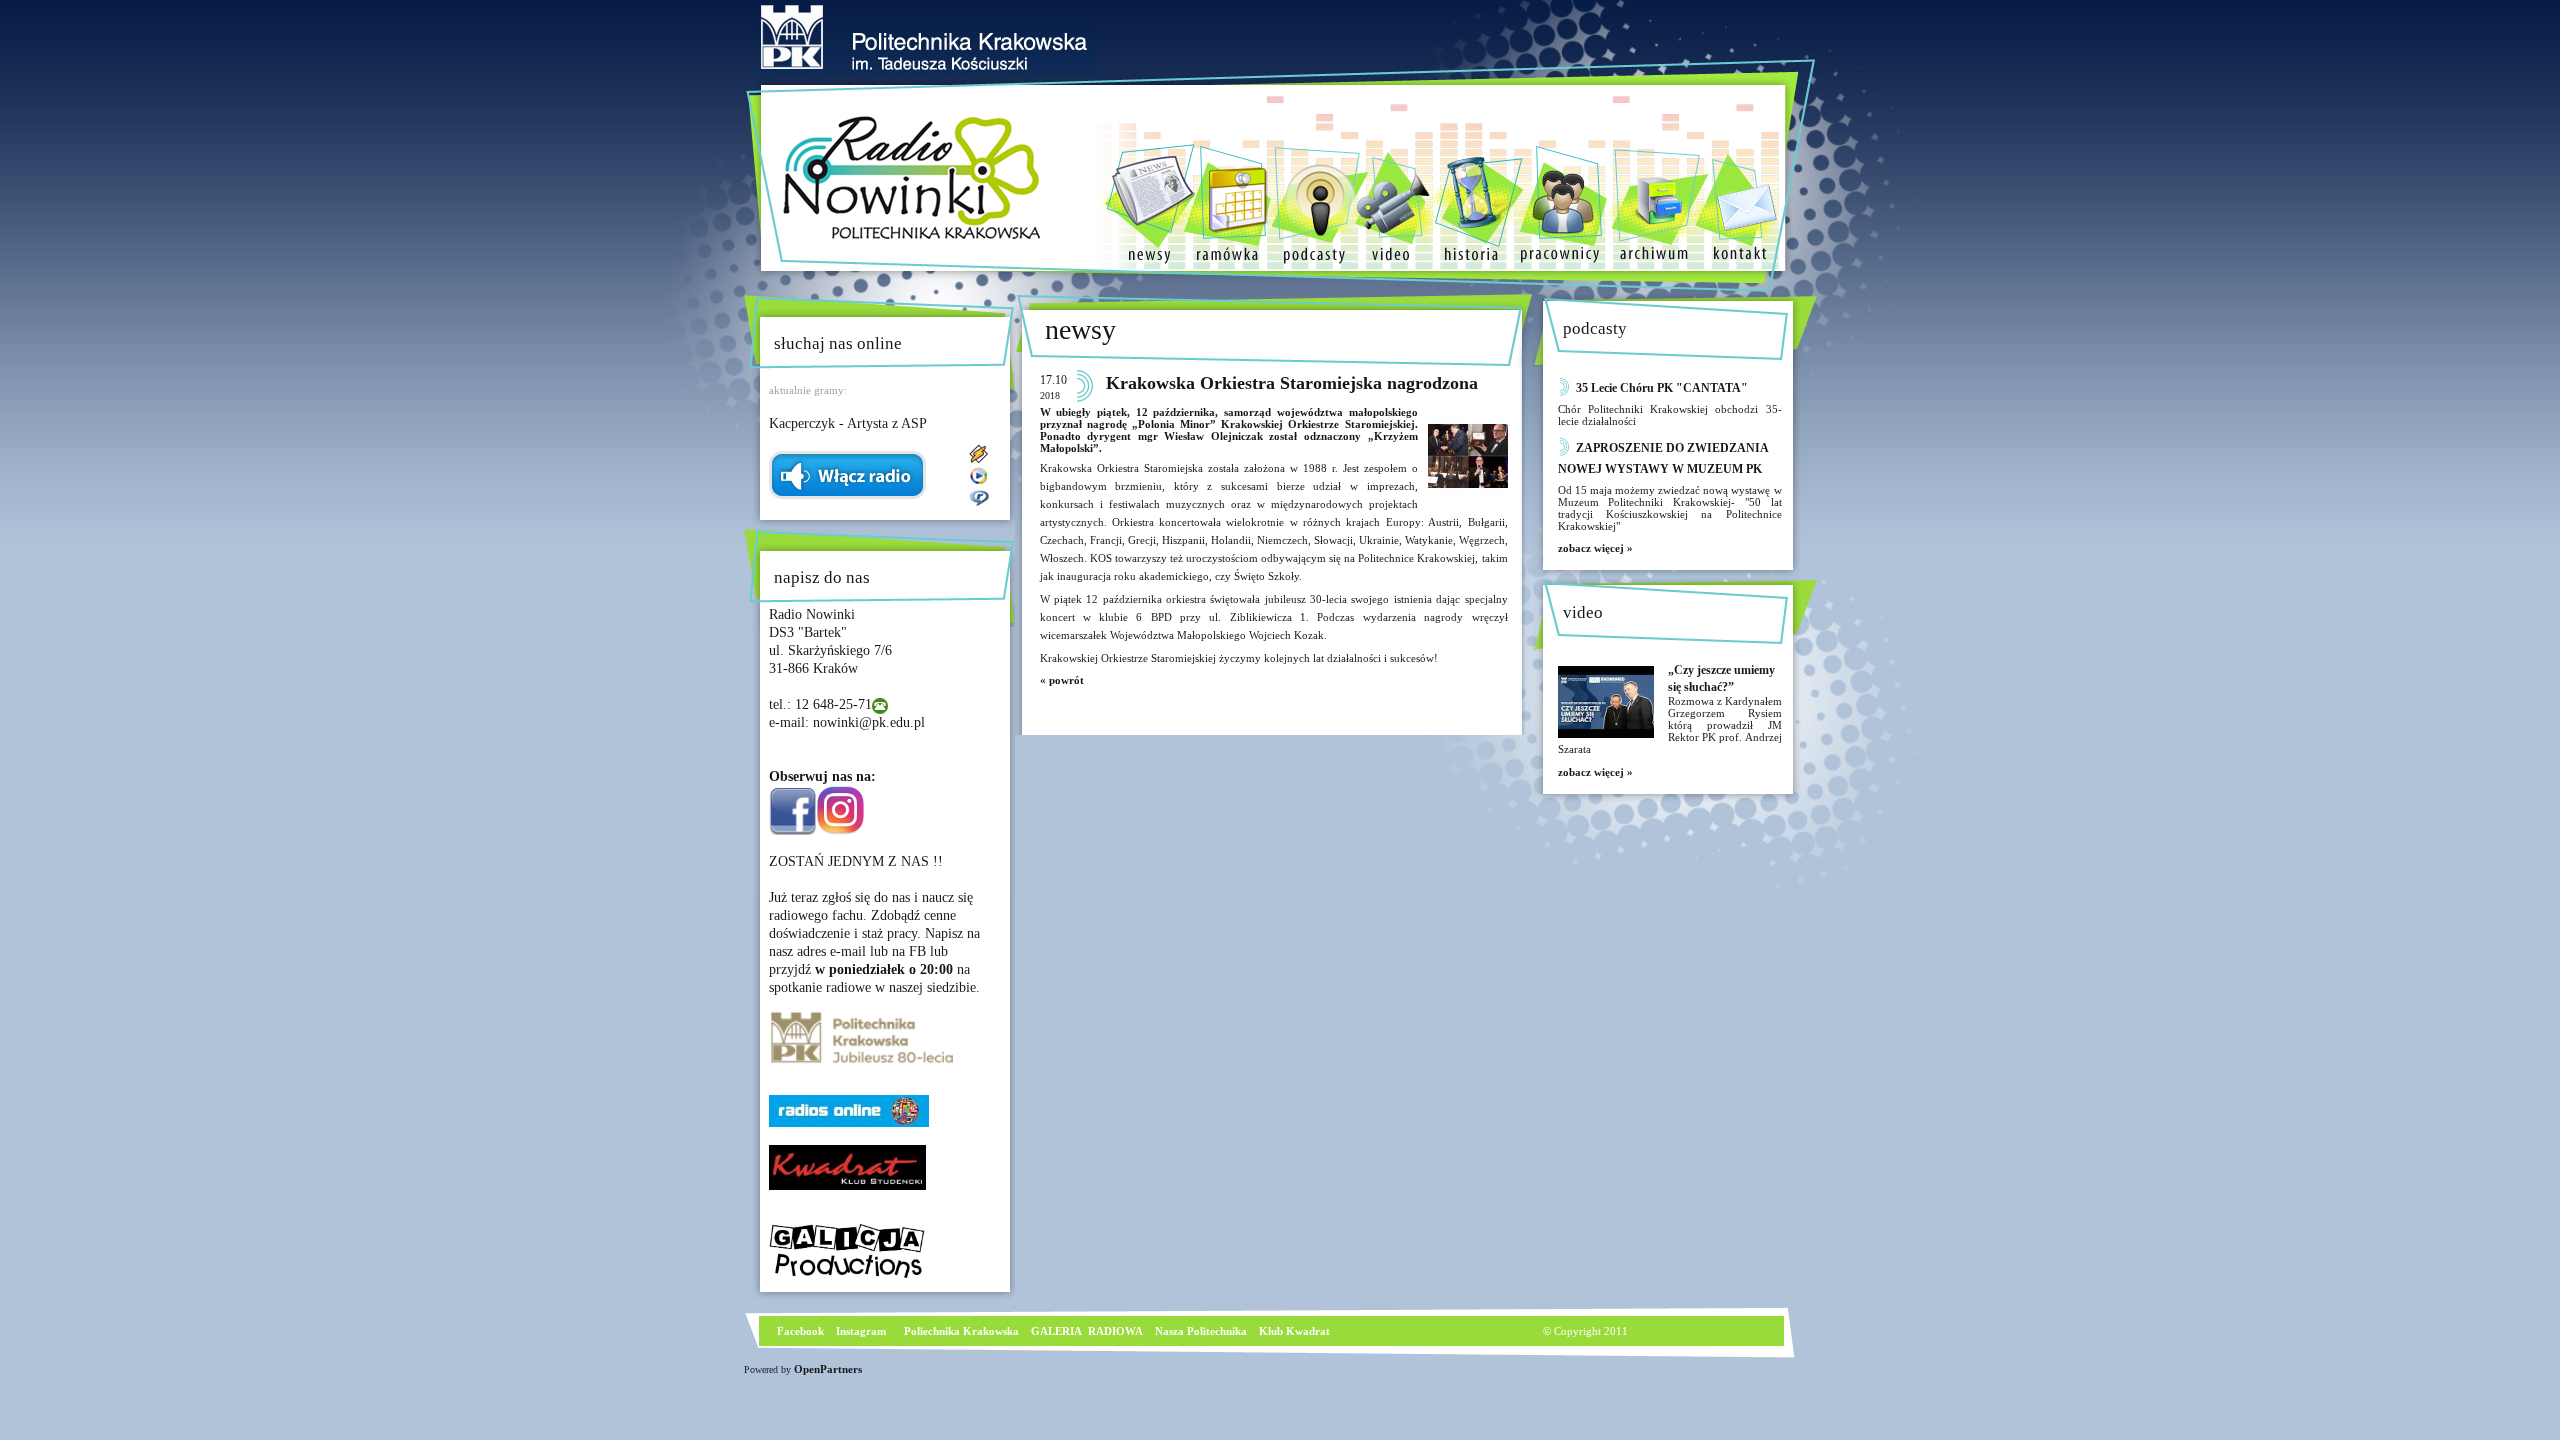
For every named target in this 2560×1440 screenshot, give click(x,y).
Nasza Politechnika (1201, 1331)
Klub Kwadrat (1294, 1331)
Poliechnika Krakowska (963, 1331)
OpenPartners (828, 1369)
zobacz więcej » (1595, 548)
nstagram (863, 1331)
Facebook (799, 1331)
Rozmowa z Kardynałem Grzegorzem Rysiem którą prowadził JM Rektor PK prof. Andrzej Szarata (1670, 725)
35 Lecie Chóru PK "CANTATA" (1662, 388)
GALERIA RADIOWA (1087, 1331)
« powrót (1062, 680)
